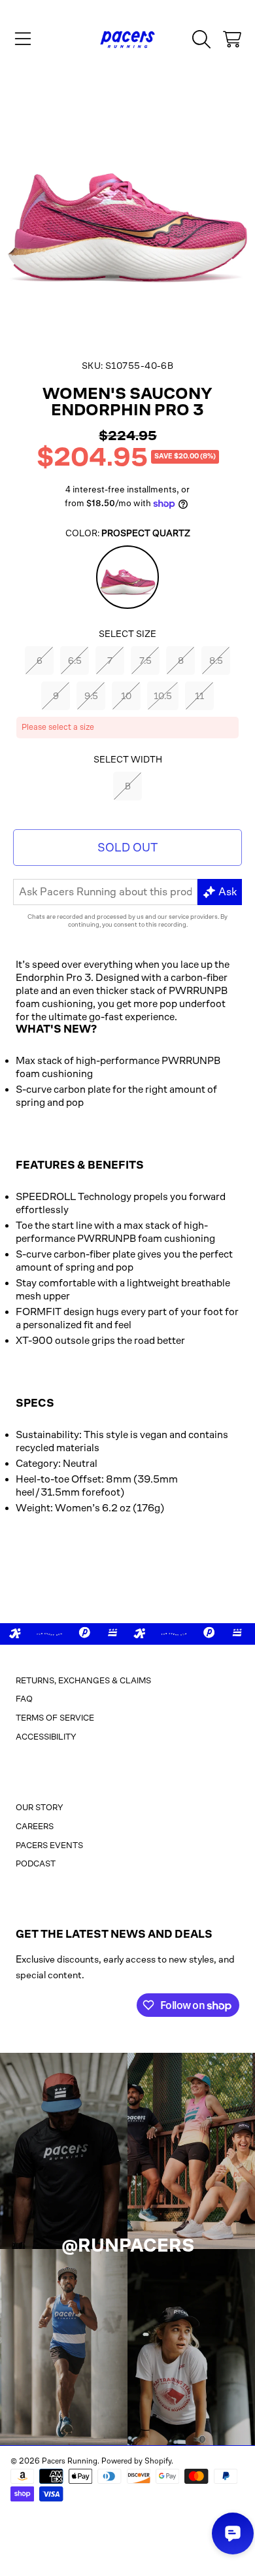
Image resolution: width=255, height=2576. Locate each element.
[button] (23, 39)
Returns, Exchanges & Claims (83, 1680)
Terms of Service (55, 1718)
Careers (35, 1826)
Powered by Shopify (136, 2461)
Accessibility (46, 1737)
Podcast (36, 1863)
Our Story (40, 1807)
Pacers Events (49, 1845)
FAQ (24, 1699)
